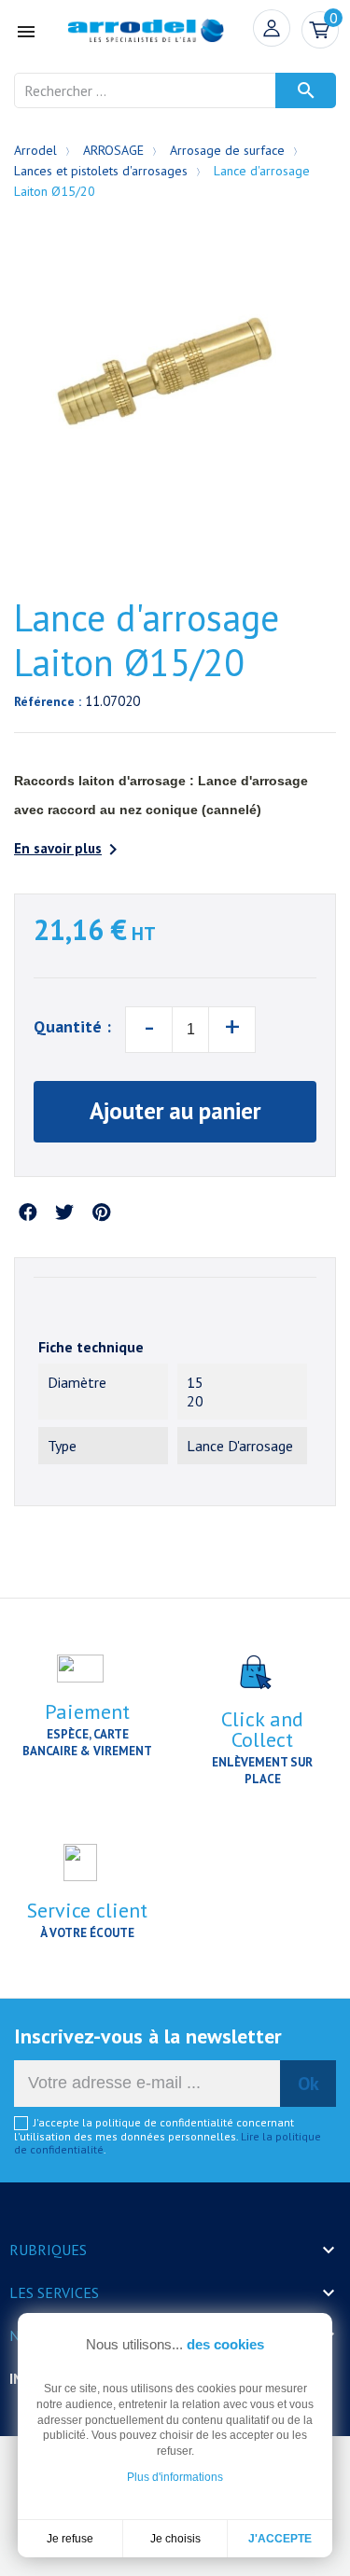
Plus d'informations (175, 2477)
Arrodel (35, 150)
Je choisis (175, 2539)
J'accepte (280, 2539)
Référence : (48, 701)
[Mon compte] (272, 28)
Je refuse (70, 2539)
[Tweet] (64, 1213)
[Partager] (28, 1213)
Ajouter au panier (175, 1111)
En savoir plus (69, 850)
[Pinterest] (101, 1213)
